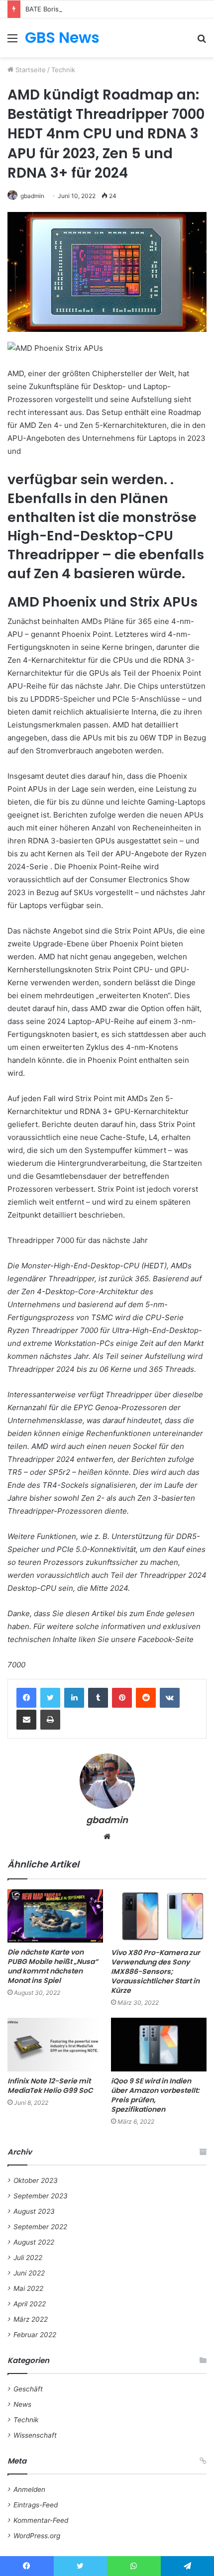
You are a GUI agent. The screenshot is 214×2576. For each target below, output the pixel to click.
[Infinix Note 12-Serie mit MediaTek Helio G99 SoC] (55, 2045)
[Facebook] (26, 1698)
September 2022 (40, 2227)
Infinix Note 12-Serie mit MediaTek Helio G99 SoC (50, 2086)
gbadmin (32, 196)
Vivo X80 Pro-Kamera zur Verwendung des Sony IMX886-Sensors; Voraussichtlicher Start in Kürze (156, 1971)
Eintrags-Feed (36, 2505)
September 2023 (41, 2196)
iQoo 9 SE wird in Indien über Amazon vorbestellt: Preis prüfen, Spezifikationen (155, 2095)
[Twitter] (50, 1698)
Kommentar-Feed (41, 2520)
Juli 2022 (28, 2258)
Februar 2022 (35, 2335)
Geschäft (28, 2389)
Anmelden (29, 2489)
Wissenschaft (35, 2435)
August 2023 (34, 2211)
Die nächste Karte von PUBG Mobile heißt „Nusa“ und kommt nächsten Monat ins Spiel (53, 1966)
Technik (63, 70)
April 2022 (30, 2304)
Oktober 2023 (36, 2180)
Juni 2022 (29, 2273)
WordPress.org (37, 2536)
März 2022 (31, 2319)
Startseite (30, 70)
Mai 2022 (28, 2288)
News (22, 2404)
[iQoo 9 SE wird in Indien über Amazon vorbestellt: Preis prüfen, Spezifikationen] (159, 2045)
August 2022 (34, 2242)
